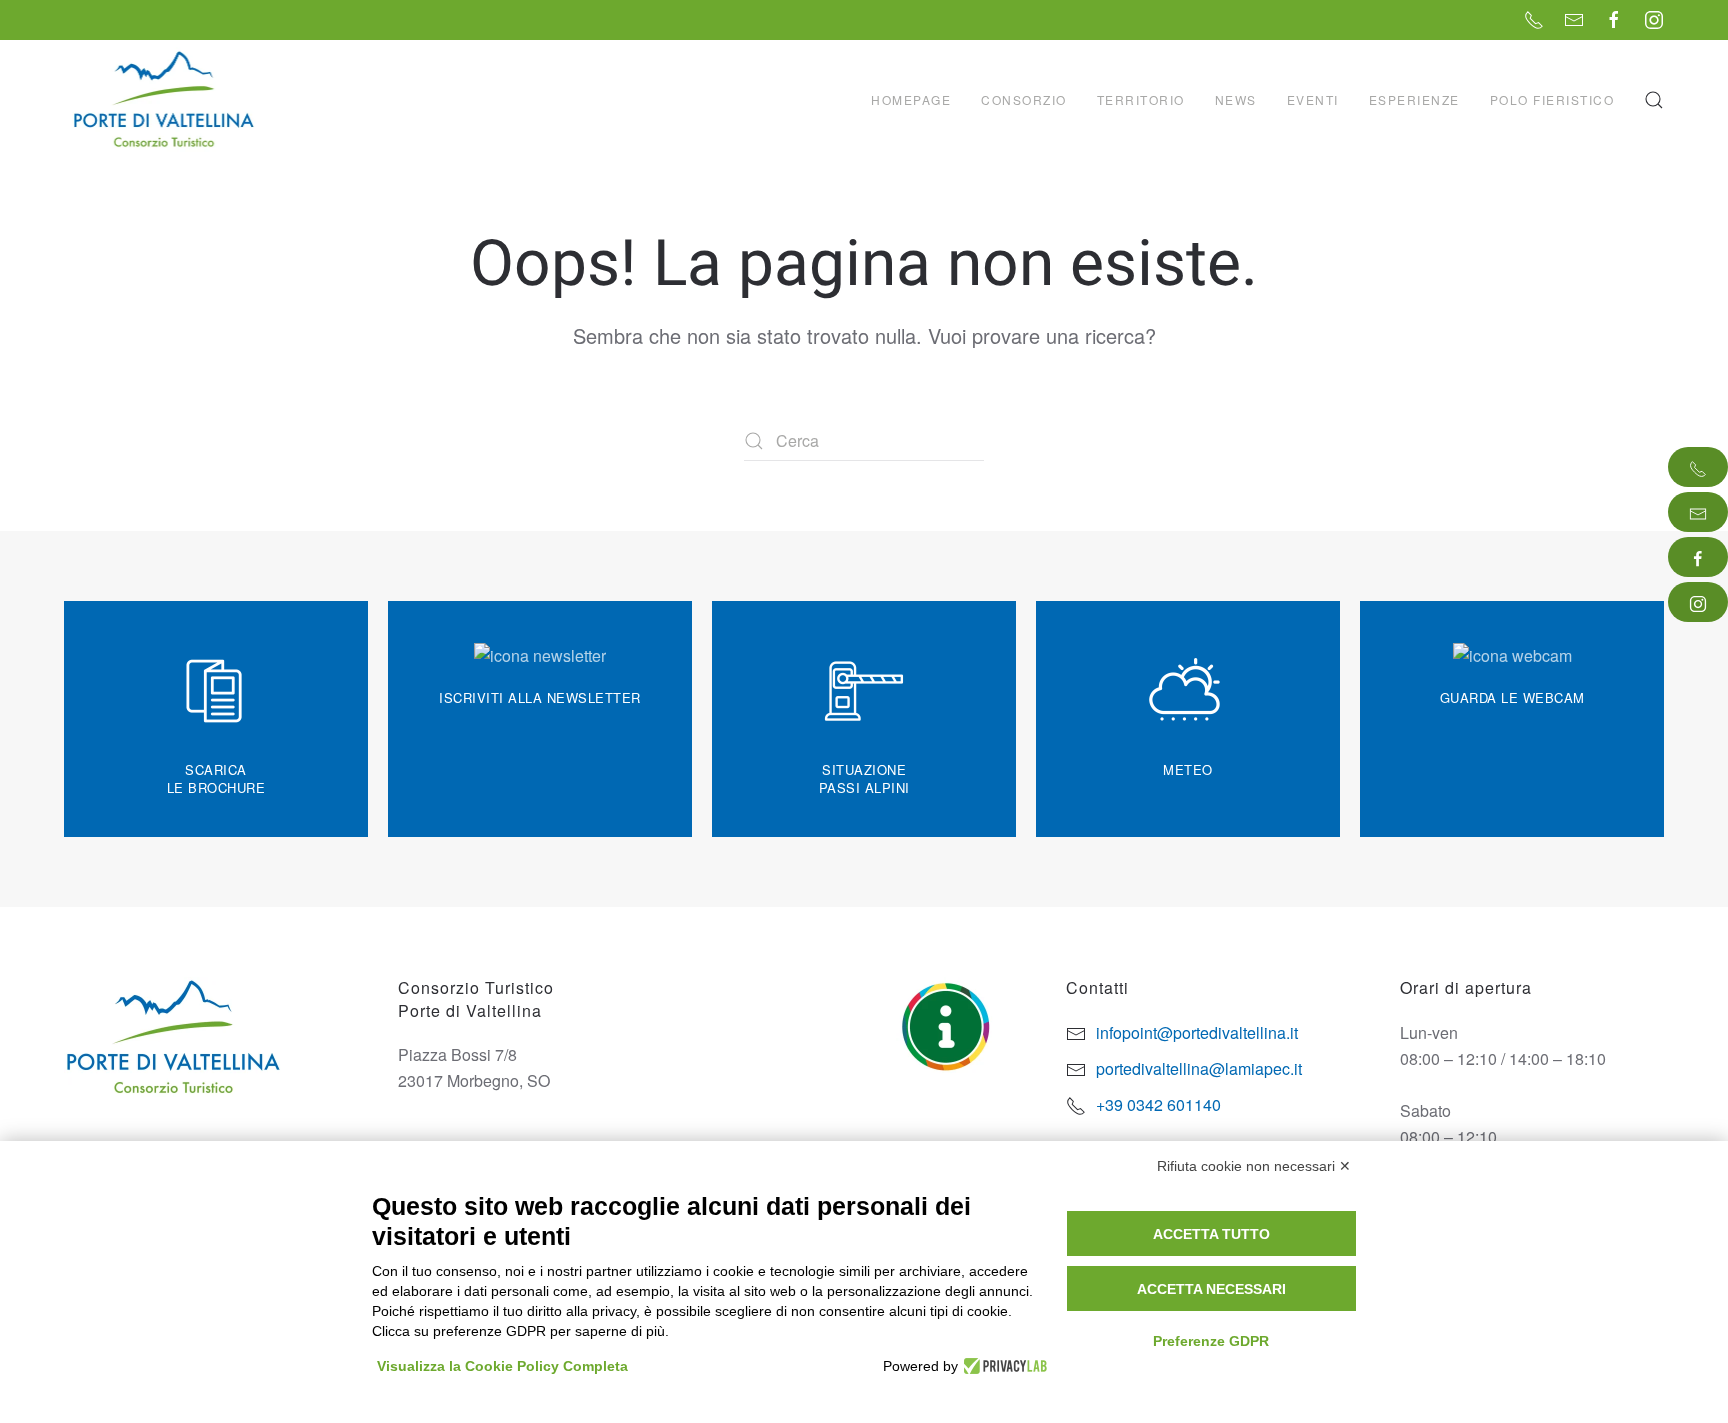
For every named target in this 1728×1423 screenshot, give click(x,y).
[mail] (1698, 512)
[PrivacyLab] (1002, 1366)
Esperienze (1414, 99)
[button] (1654, 100)
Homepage (911, 99)
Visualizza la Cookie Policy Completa (502, 1366)
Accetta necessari (1211, 1289)
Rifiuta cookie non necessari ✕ (1254, 1166)
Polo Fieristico (1552, 99)
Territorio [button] (1141, 99)
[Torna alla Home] (166, 100)
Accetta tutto (1211, 1234)
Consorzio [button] (1024, 99)
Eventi (1313, 99)
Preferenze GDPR (1211, 1341)
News (1236, 99)
